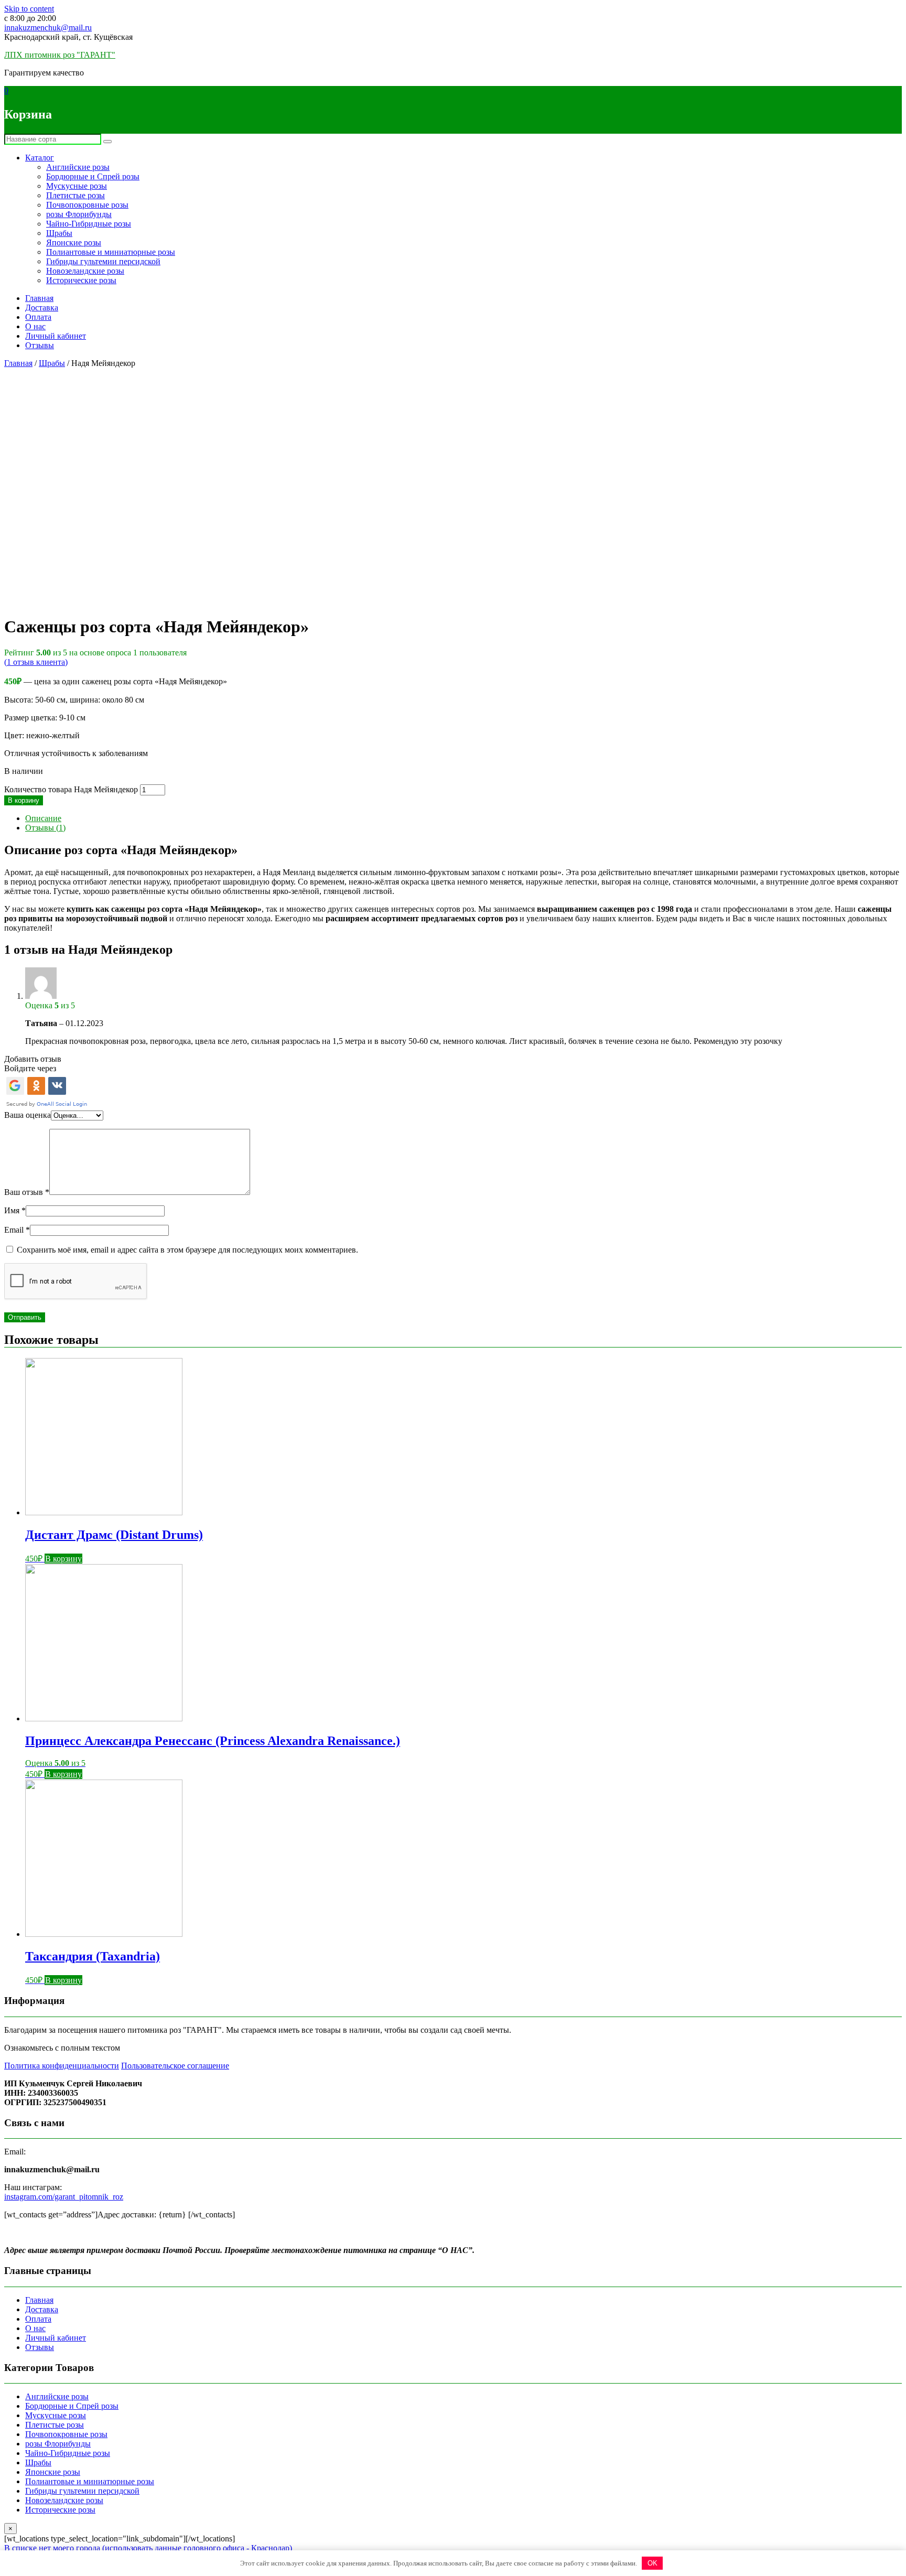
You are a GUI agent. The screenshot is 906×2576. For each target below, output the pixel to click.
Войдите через (30, 1068)
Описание (43, 818)
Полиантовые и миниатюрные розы (111, 252)
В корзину (24, 800)
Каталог (40, 158)
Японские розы (74, 242)
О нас (35, 326)
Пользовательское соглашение (175, 2066)
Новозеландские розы (85, 271)
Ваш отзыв (27, 1192)
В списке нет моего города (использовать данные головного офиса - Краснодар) (148, 2548)
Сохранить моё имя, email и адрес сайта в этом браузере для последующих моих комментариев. (187, 1250)
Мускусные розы (77, 186)
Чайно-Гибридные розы (89, 224)
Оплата (38, 317)
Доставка (42, 308)
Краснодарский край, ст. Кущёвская (68, 37)
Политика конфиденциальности (62, 2066)
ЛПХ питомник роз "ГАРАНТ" (60, 55)
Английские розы (78, 167)
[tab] (463, 818)
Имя (15, 1210)
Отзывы (40, 345)
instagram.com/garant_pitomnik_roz (64, 2197)
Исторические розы (81, 280)
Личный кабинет (56, 336)
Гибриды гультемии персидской (103, 261)
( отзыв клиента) (36, 662)
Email (17, 1230)
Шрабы (59, 233)
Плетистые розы (75, 195)
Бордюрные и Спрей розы (93, 176)
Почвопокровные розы (87, 205)
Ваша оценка (28, 1115)
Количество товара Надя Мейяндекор (71, 789)
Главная (39, 298)
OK (652, 2563)
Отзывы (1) (45, 828)
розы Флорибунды (79, 214)
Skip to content (29, 9)
